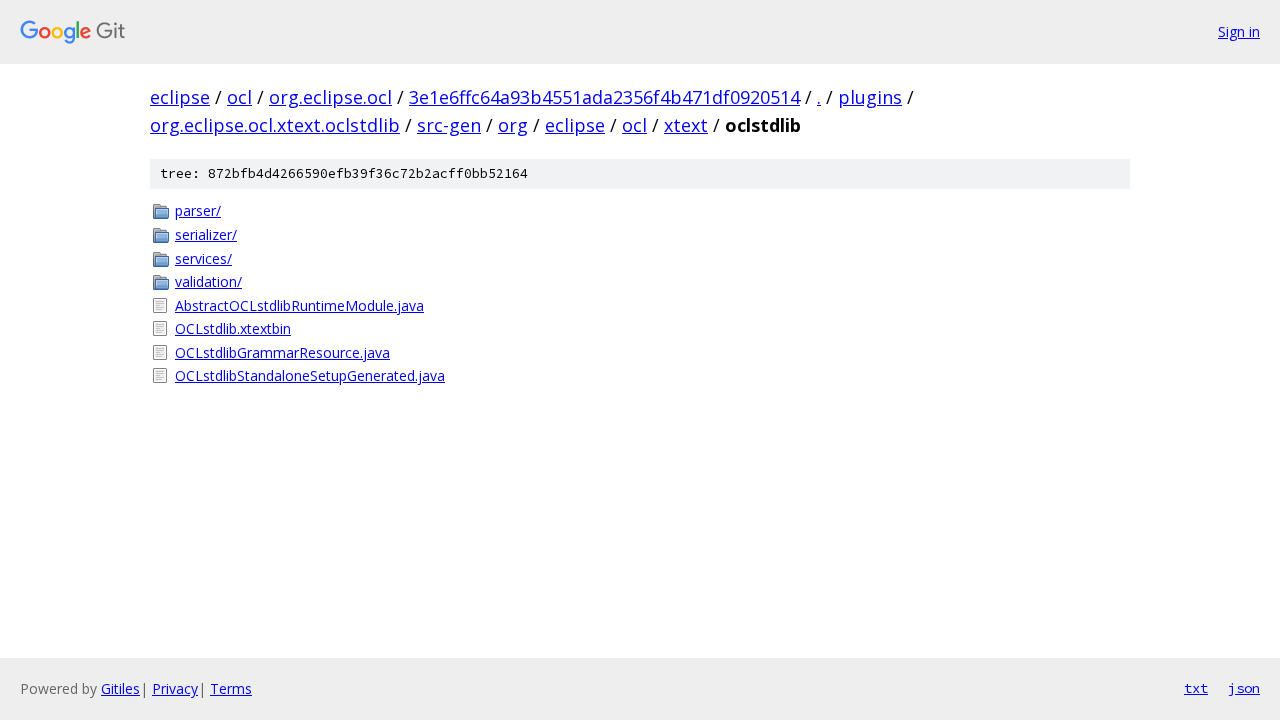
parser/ (198, 210)
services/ (203, 258)
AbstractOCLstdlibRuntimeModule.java (299, 305)
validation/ (208, 281)
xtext (686, 125)
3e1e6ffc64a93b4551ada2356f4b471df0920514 (604, 97)
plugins (870, 97)
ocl (239, 97)
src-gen (449, 125)
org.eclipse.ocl (330, 97)
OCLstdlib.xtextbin (233, 328)
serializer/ (206, 234)
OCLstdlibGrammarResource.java (282, 352)
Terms (231, 688)
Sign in (1239, 31)
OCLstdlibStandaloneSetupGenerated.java (310, 375)
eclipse (180, 97)
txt (1196, 688)
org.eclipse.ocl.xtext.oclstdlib (275, 125)
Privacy (175, 688)
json (1244, 688)
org (513, 125)
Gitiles (120, 688)
